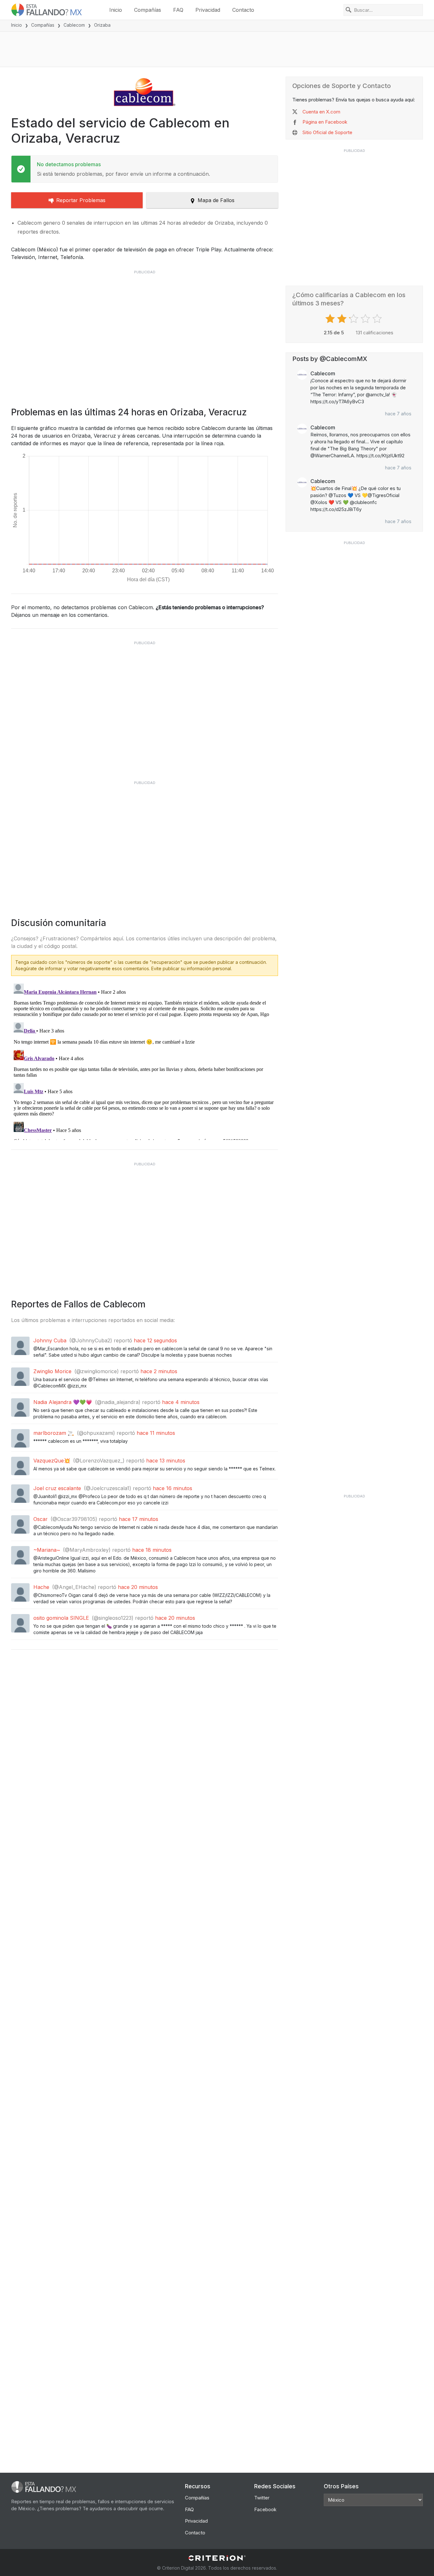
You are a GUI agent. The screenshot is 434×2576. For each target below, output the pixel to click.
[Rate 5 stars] (378, 319)
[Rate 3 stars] (354, 319)
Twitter (262, 2498)
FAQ (178, 10)
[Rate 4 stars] (366, 319)
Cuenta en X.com (321, 112)
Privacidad (208, 10)
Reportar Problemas (81, 200)
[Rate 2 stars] (343, 319)
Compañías (148, 10)
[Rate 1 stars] (331, 319)
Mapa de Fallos (216, 200)
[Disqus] (145, 1060)
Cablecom (74, 25)
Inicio (116, 10)
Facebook (265, 2509)
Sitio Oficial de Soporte (327, 132)
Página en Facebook (325, 122)
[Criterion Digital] (217, 2558)
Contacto (243, 10)
